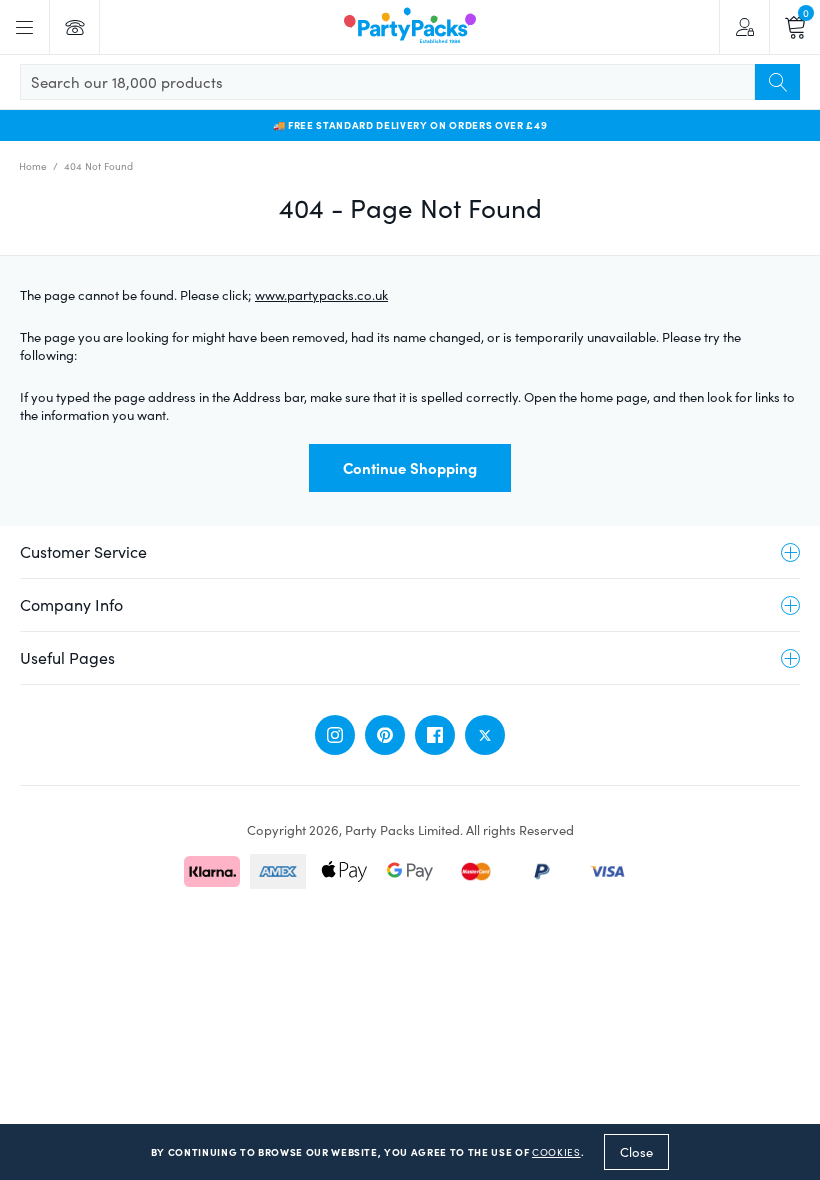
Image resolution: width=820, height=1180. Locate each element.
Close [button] (636, 1152)
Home (33, 166)
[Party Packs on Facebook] (435, 735)
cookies (556, 1152)
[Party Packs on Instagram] (335, 735)
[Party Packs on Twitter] (485, 735)
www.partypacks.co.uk (321, 295)
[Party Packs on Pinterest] (385, 735)
